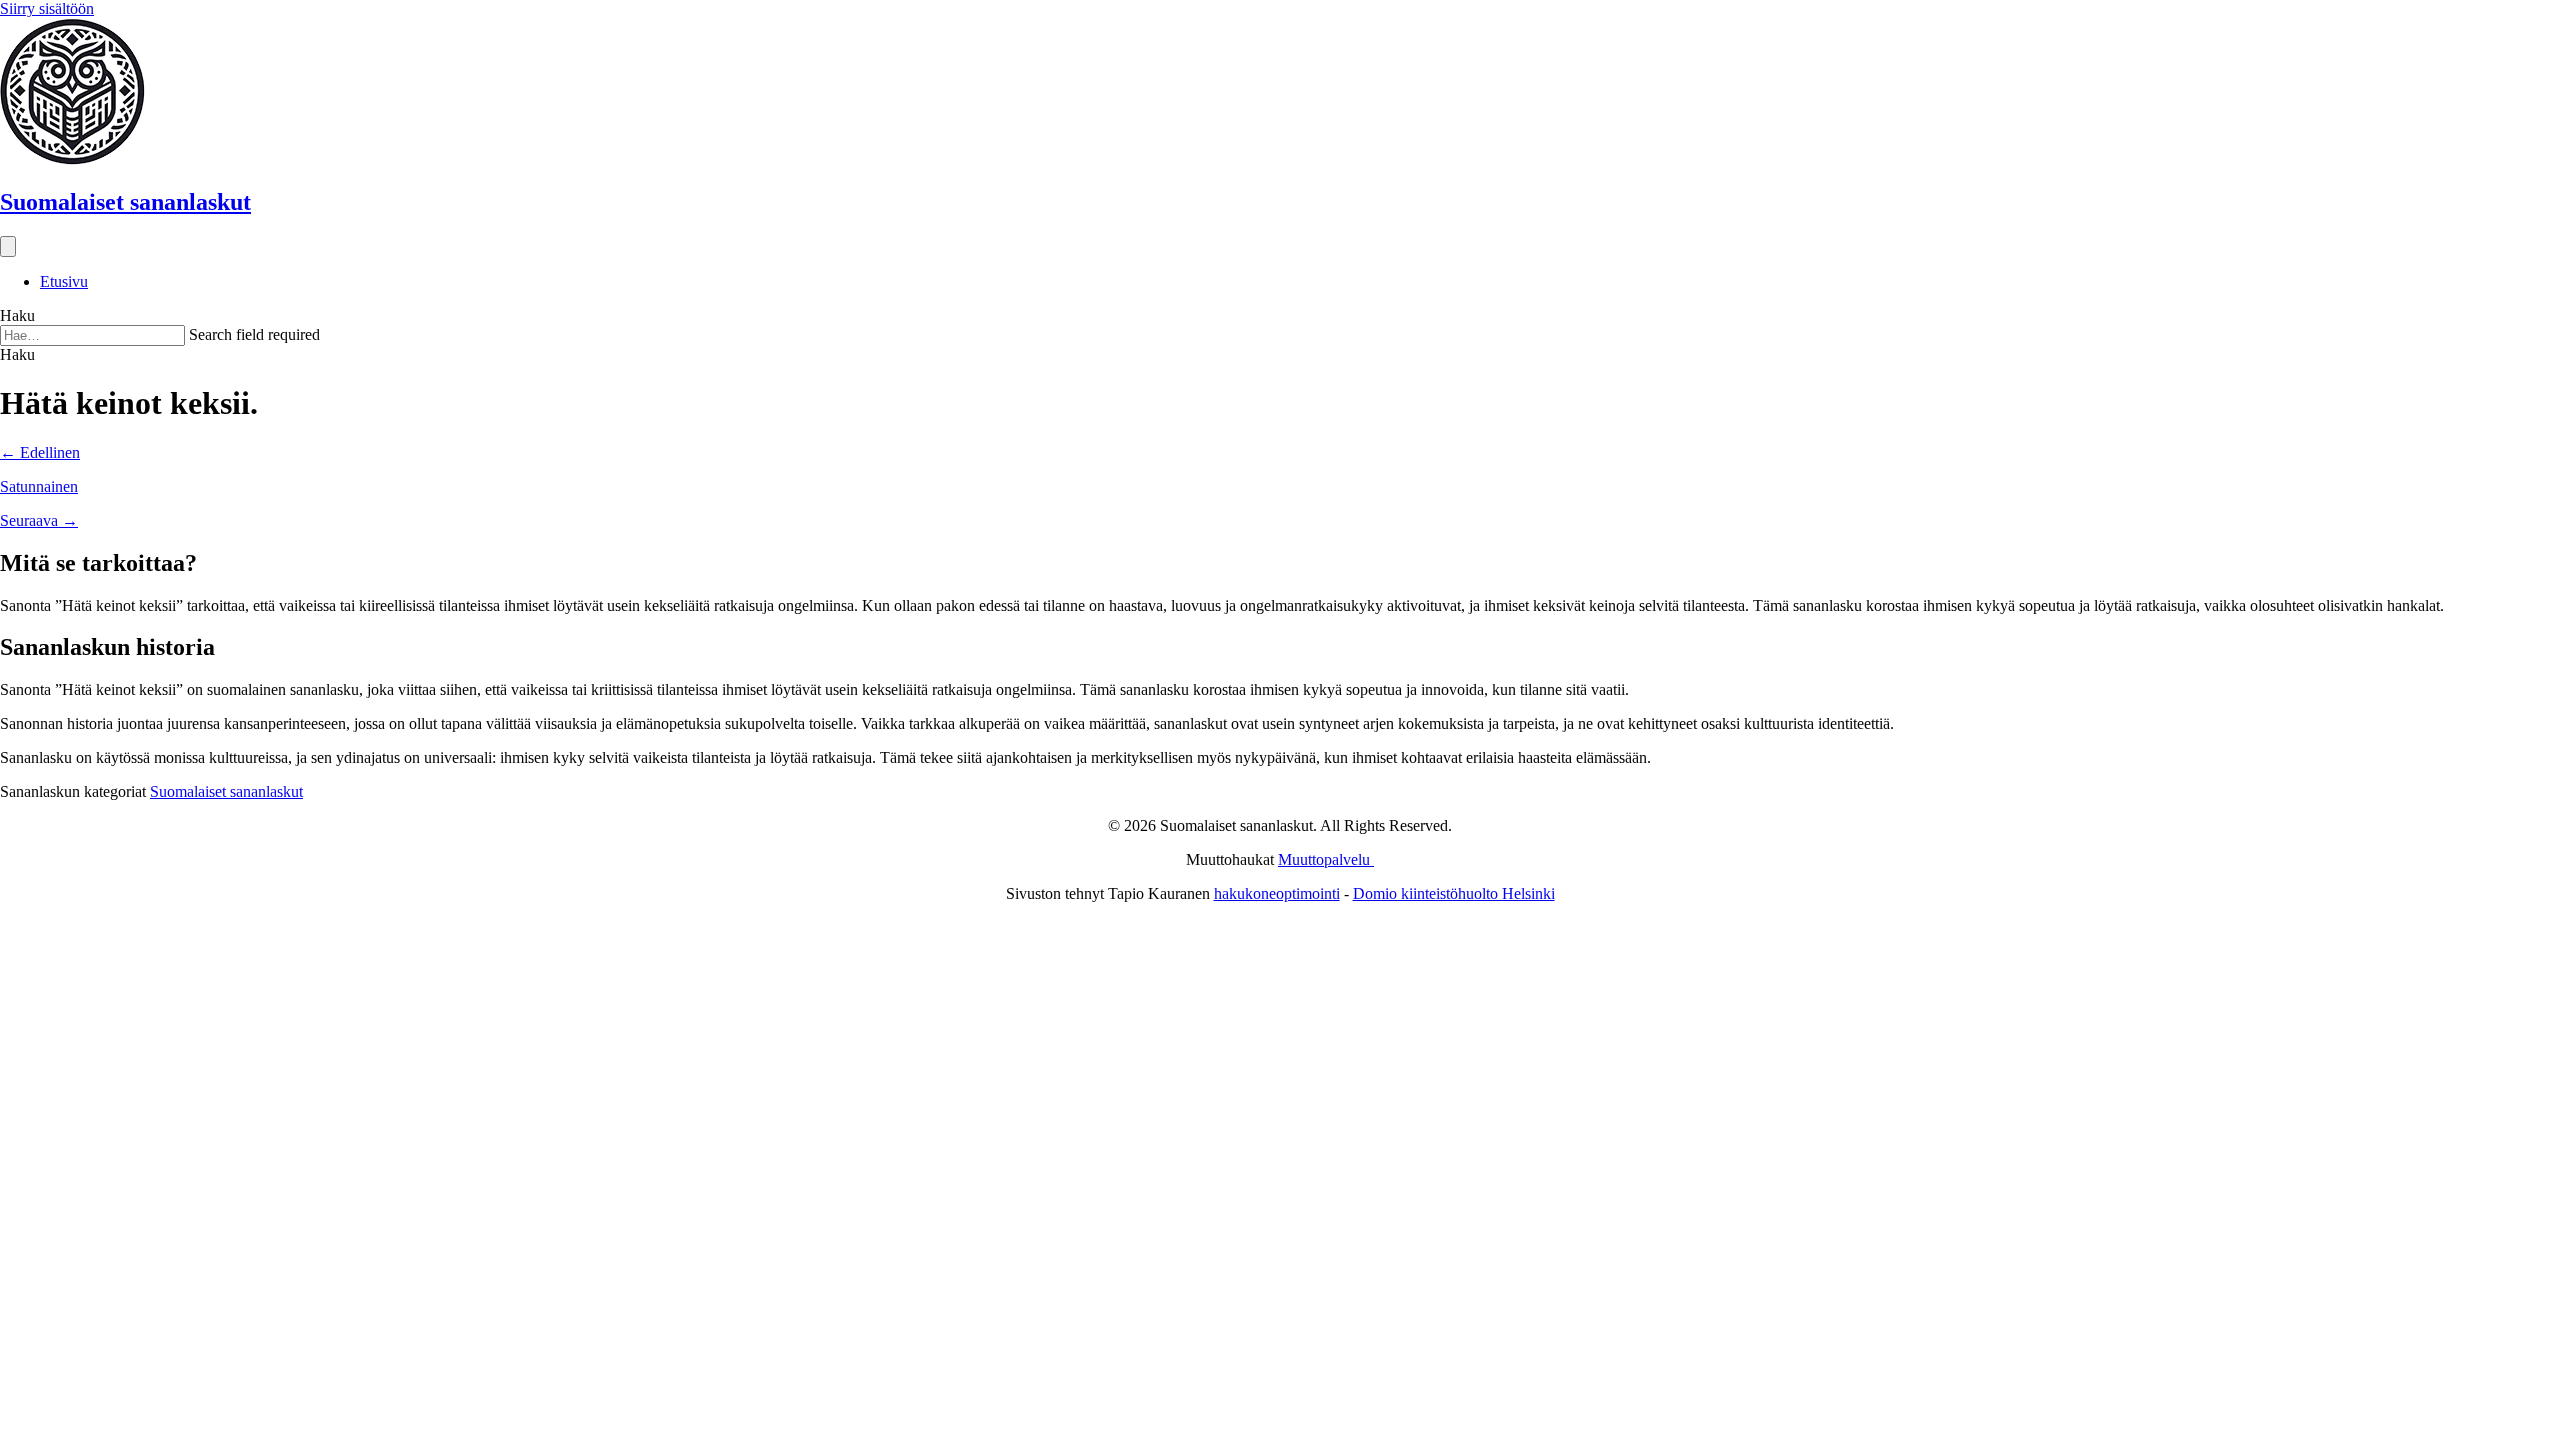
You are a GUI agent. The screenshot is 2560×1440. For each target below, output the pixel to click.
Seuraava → (39, 520)
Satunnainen (39, 486)
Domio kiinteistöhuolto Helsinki (1454, 893)
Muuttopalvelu (1326, 859)
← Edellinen (40, 452)
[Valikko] (8, 246)
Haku (17, 315)
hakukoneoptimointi (1277, 893)
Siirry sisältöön (47, 8)
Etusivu (64, 281)
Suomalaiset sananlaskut (226, 791)
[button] (17, 354)
